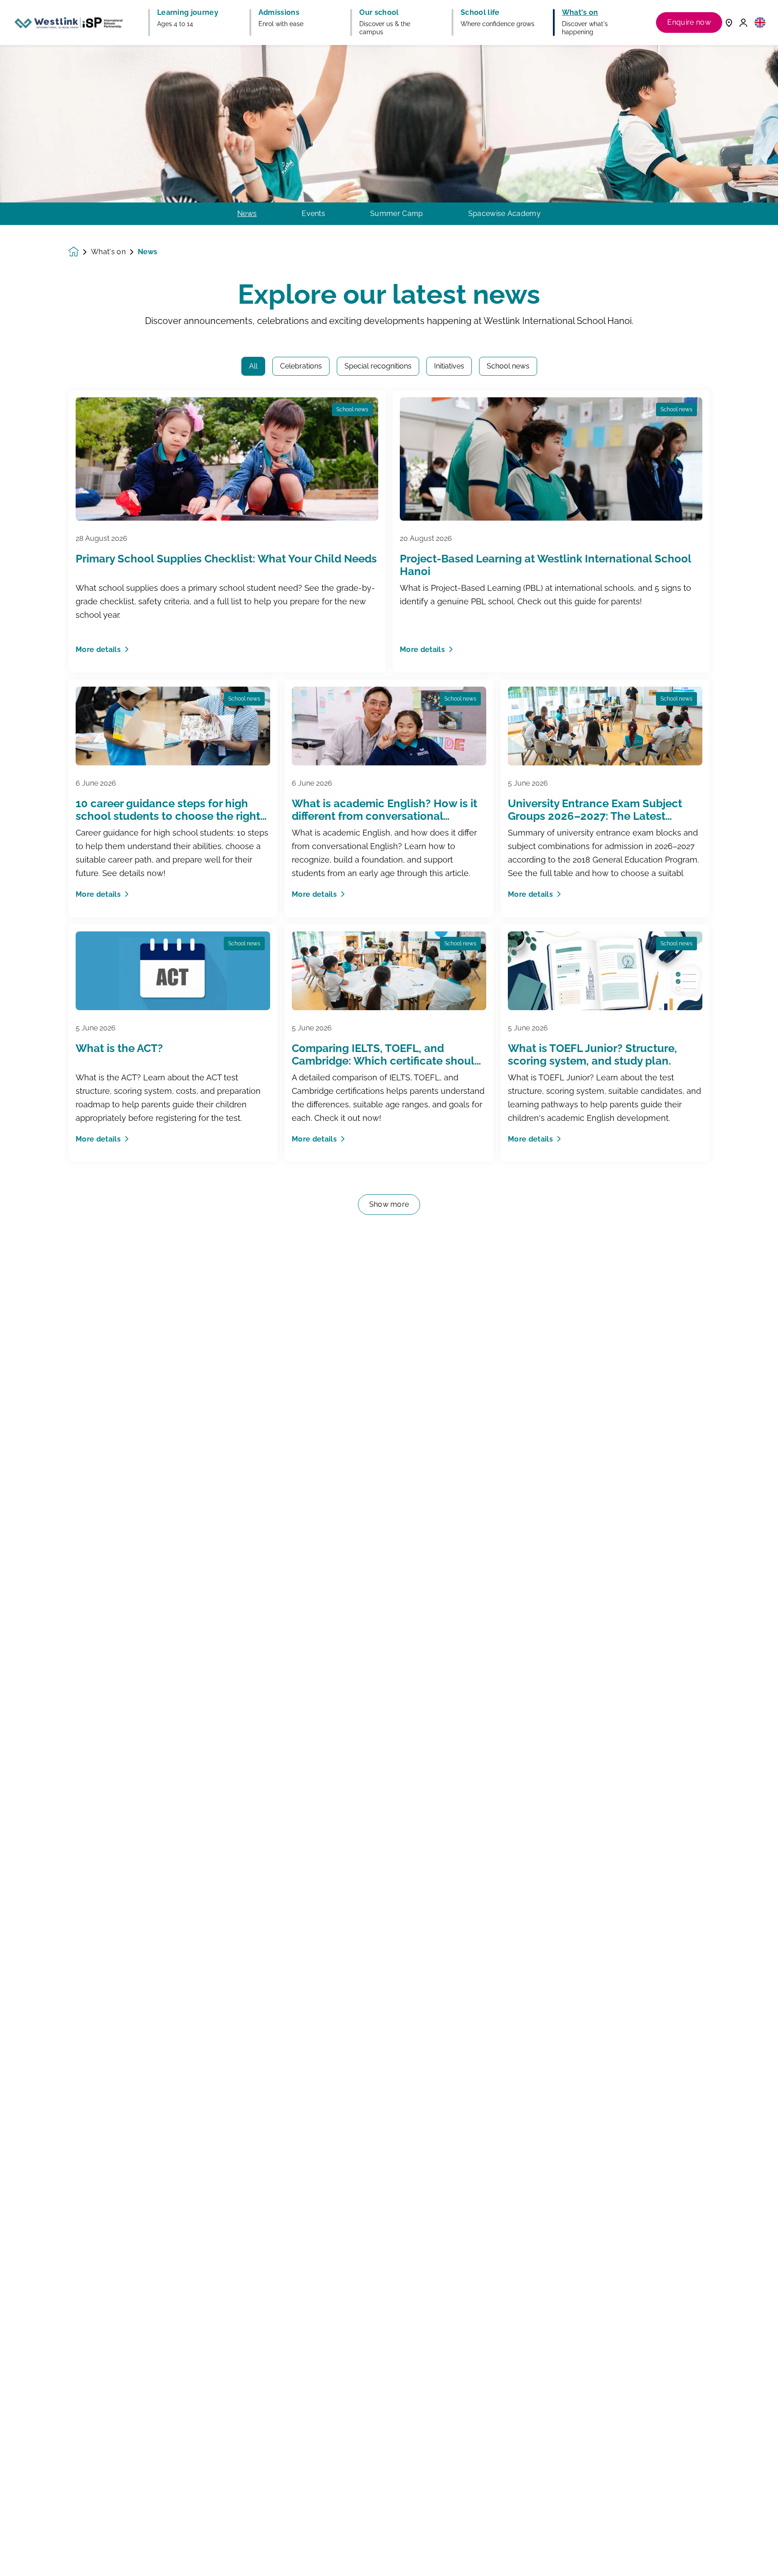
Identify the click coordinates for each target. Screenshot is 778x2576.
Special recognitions (378, 366)
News (247, 214)
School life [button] (480, 13)
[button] (760, 22)
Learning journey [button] (188, 13)
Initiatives (449, 366)
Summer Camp (397, 214)
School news (508, 366)
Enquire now (689, 22)
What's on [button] (580, 13)
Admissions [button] (279, 13)
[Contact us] (729, 22)
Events (313, 214)
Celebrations (301, 366)
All (253, 366)
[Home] (68, 22)
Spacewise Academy (504, 214)
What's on (108, 252)
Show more (389, 1204)
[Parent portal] (743, 22)
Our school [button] (379, 13)
